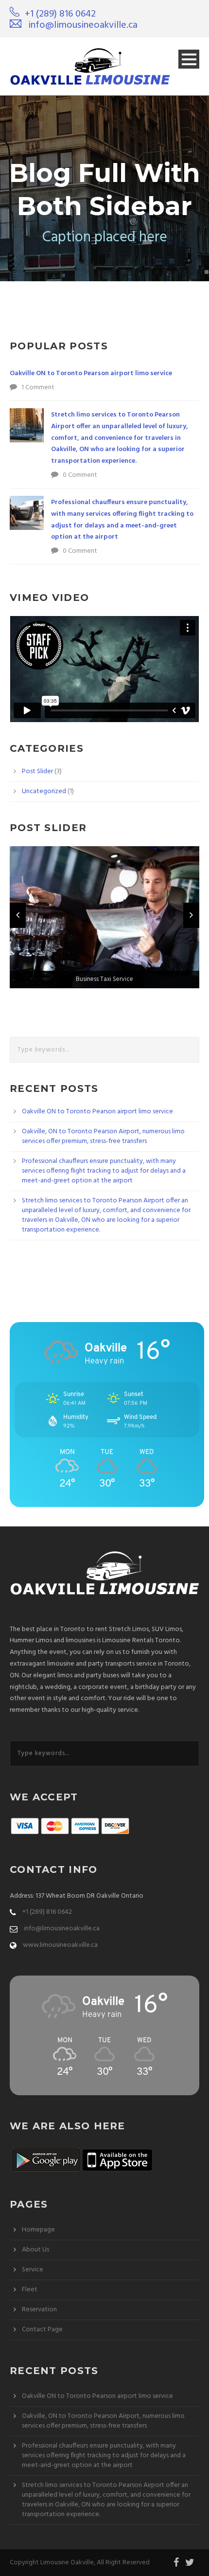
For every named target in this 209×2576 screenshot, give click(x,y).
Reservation (39, 2310)
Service (33, 2270)
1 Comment (38, 388)
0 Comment (80, 475)
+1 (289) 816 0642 (60, 14)
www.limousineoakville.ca (60, 1945)
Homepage (38, 2230)
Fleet (30, 2290)
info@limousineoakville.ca (83, 25)
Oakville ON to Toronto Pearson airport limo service (91, 373)
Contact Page (42, 2330)
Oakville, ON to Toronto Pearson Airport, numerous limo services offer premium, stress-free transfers (103, 1136)
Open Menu (189, 59)
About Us (35, 2250)
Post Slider (37, 771)
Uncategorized (44, 791)
